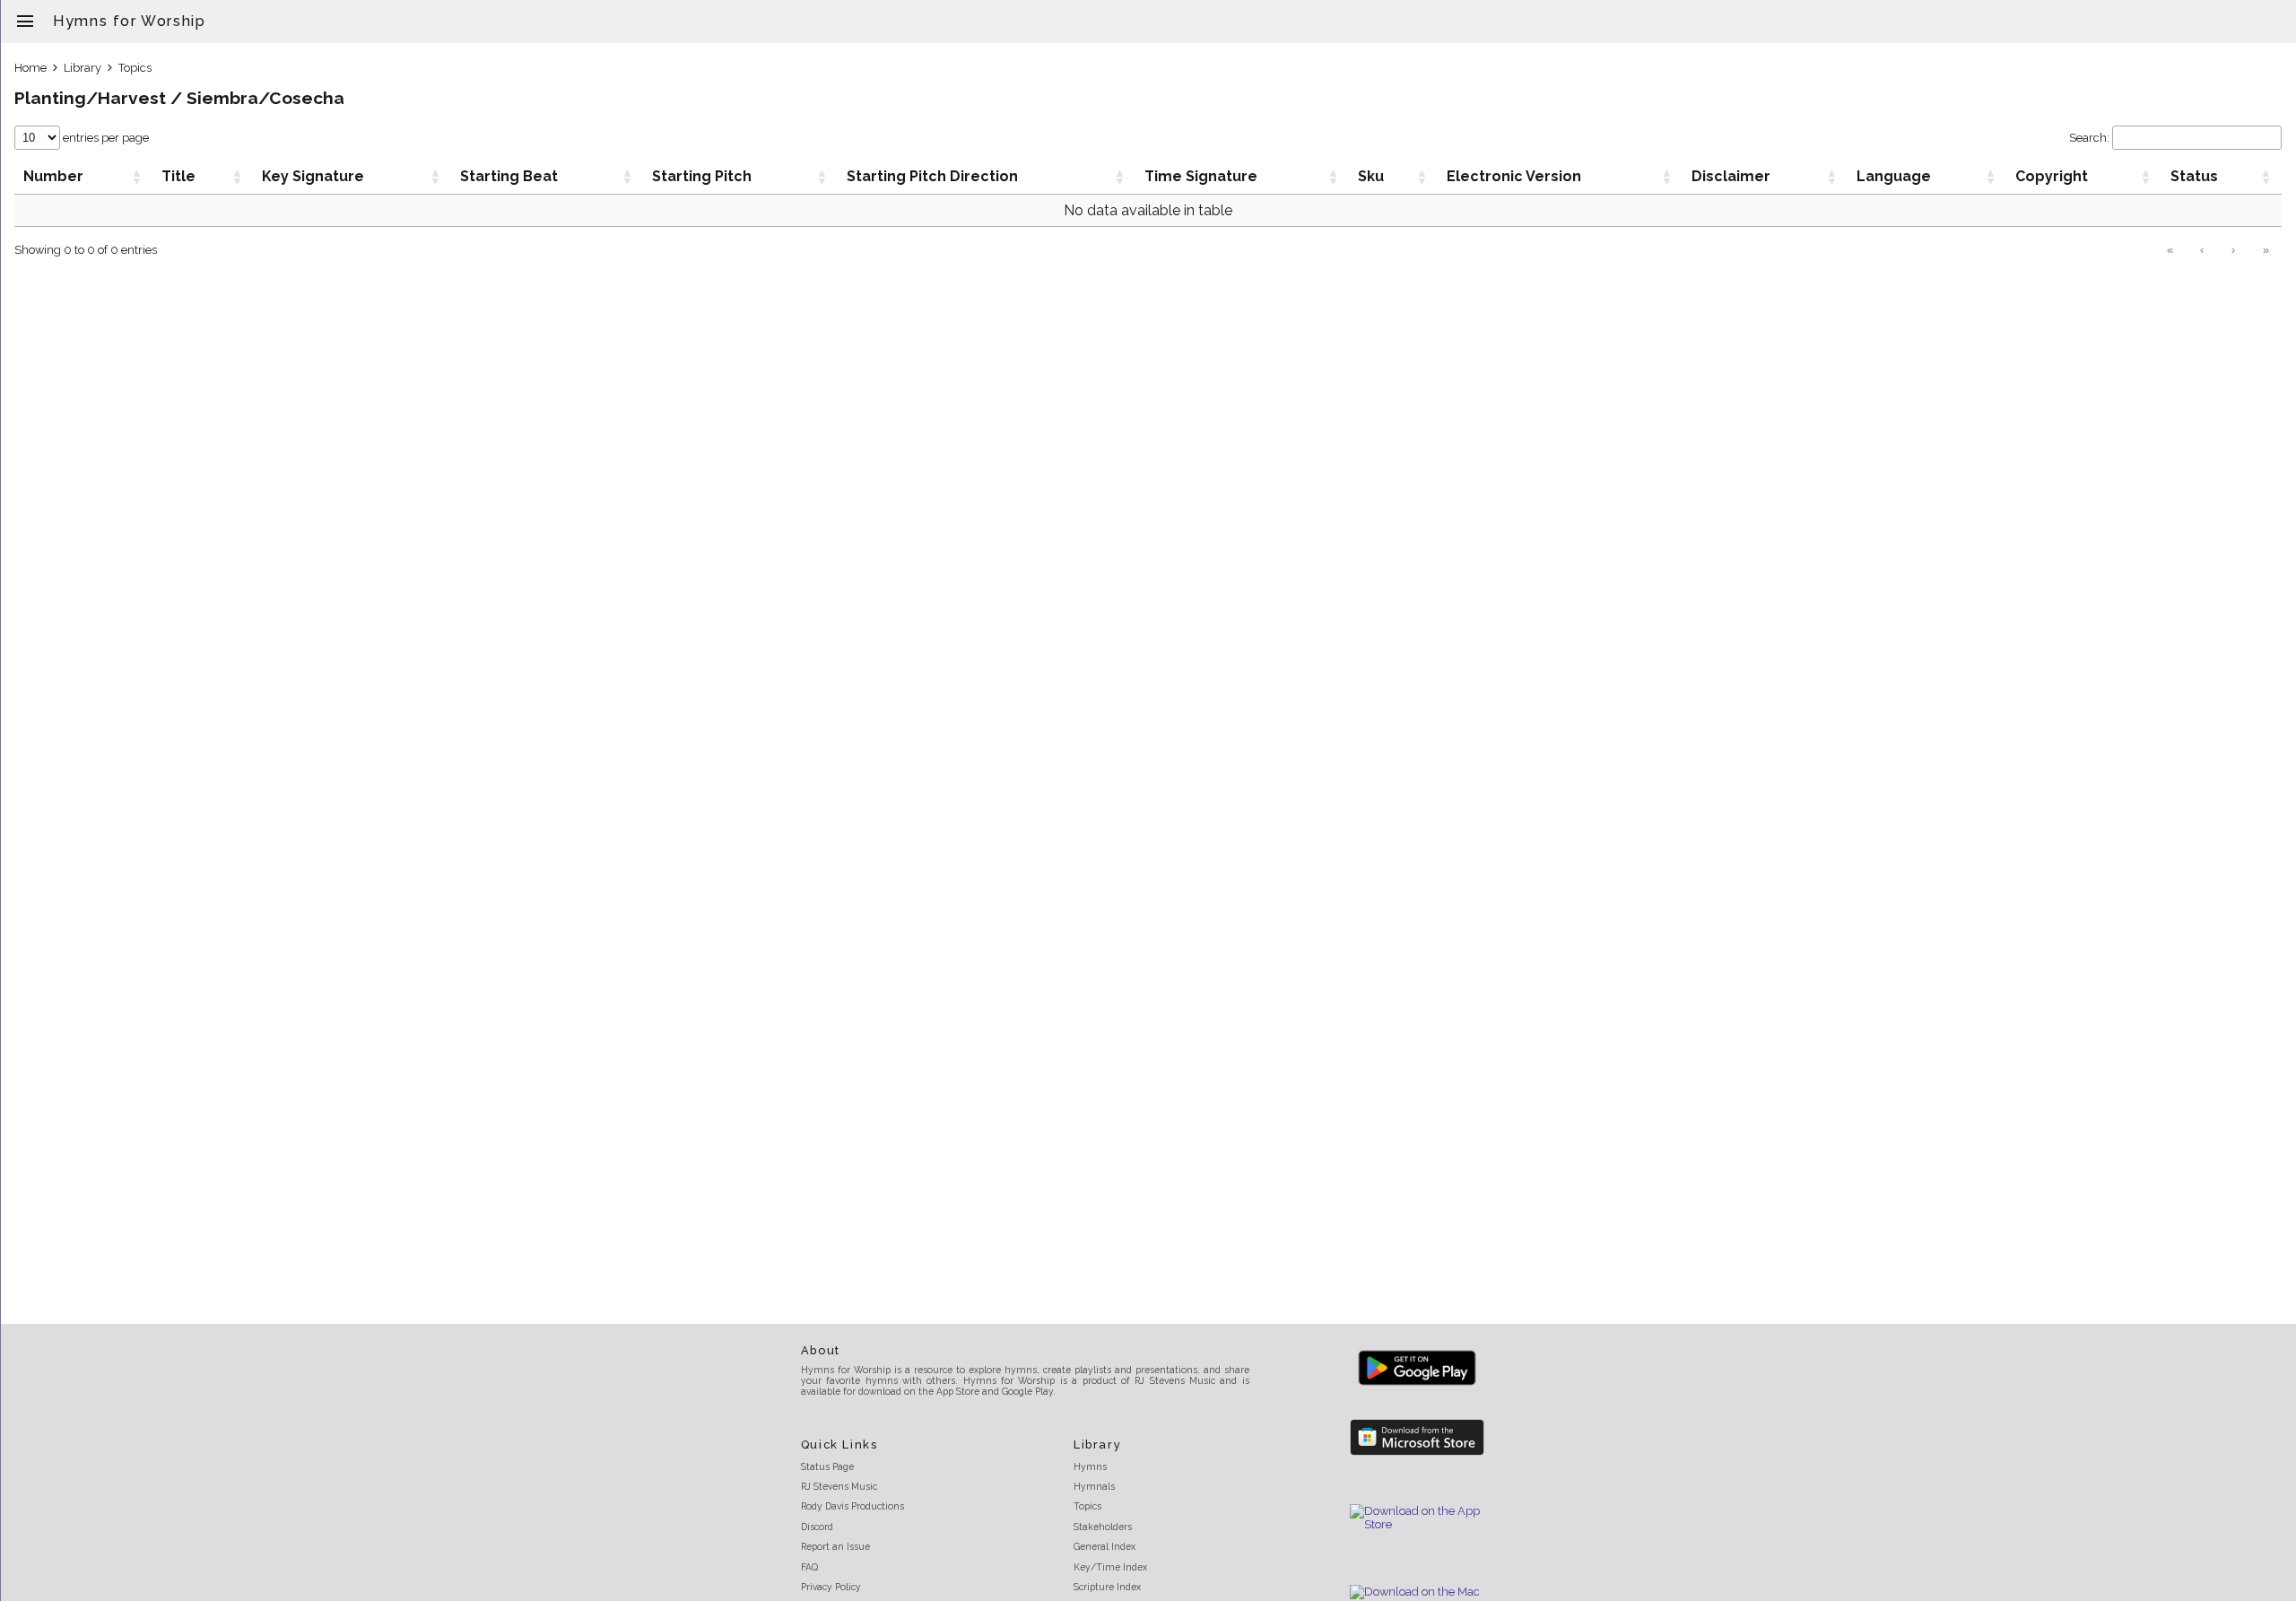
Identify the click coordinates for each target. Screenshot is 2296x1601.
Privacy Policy (831, 1587)
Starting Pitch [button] (702, 176)
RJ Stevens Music (839, 1486)
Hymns (1090, 1466)
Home (30, 68)
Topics (135, 68)
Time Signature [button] (1201, 176)
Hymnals (1094, 1486)
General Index (1105, 1546)
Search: (2089, 138)
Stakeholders (1103, 1527)
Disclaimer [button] (1731, 176)
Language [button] (1894, 176)
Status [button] (2194, 176)
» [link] (2266, 250)
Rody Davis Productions (852, 1506)
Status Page (827, 1466)
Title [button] (178, 176)
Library (83, 68)
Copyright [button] (2052, 176)
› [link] (2233, 250)
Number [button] (53, 176)
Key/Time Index (1110, 1567)
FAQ (809, 1567)
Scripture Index (1107, 1587)
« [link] (2170, 250)
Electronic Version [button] (1514, 176)
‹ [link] (2202, 250)
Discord (817, 1527)
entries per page (104, 138)
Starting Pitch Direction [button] (932, 176)
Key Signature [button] (313, 176)
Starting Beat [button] (509, 176)
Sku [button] (1371, 176)
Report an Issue (835, 1546)
